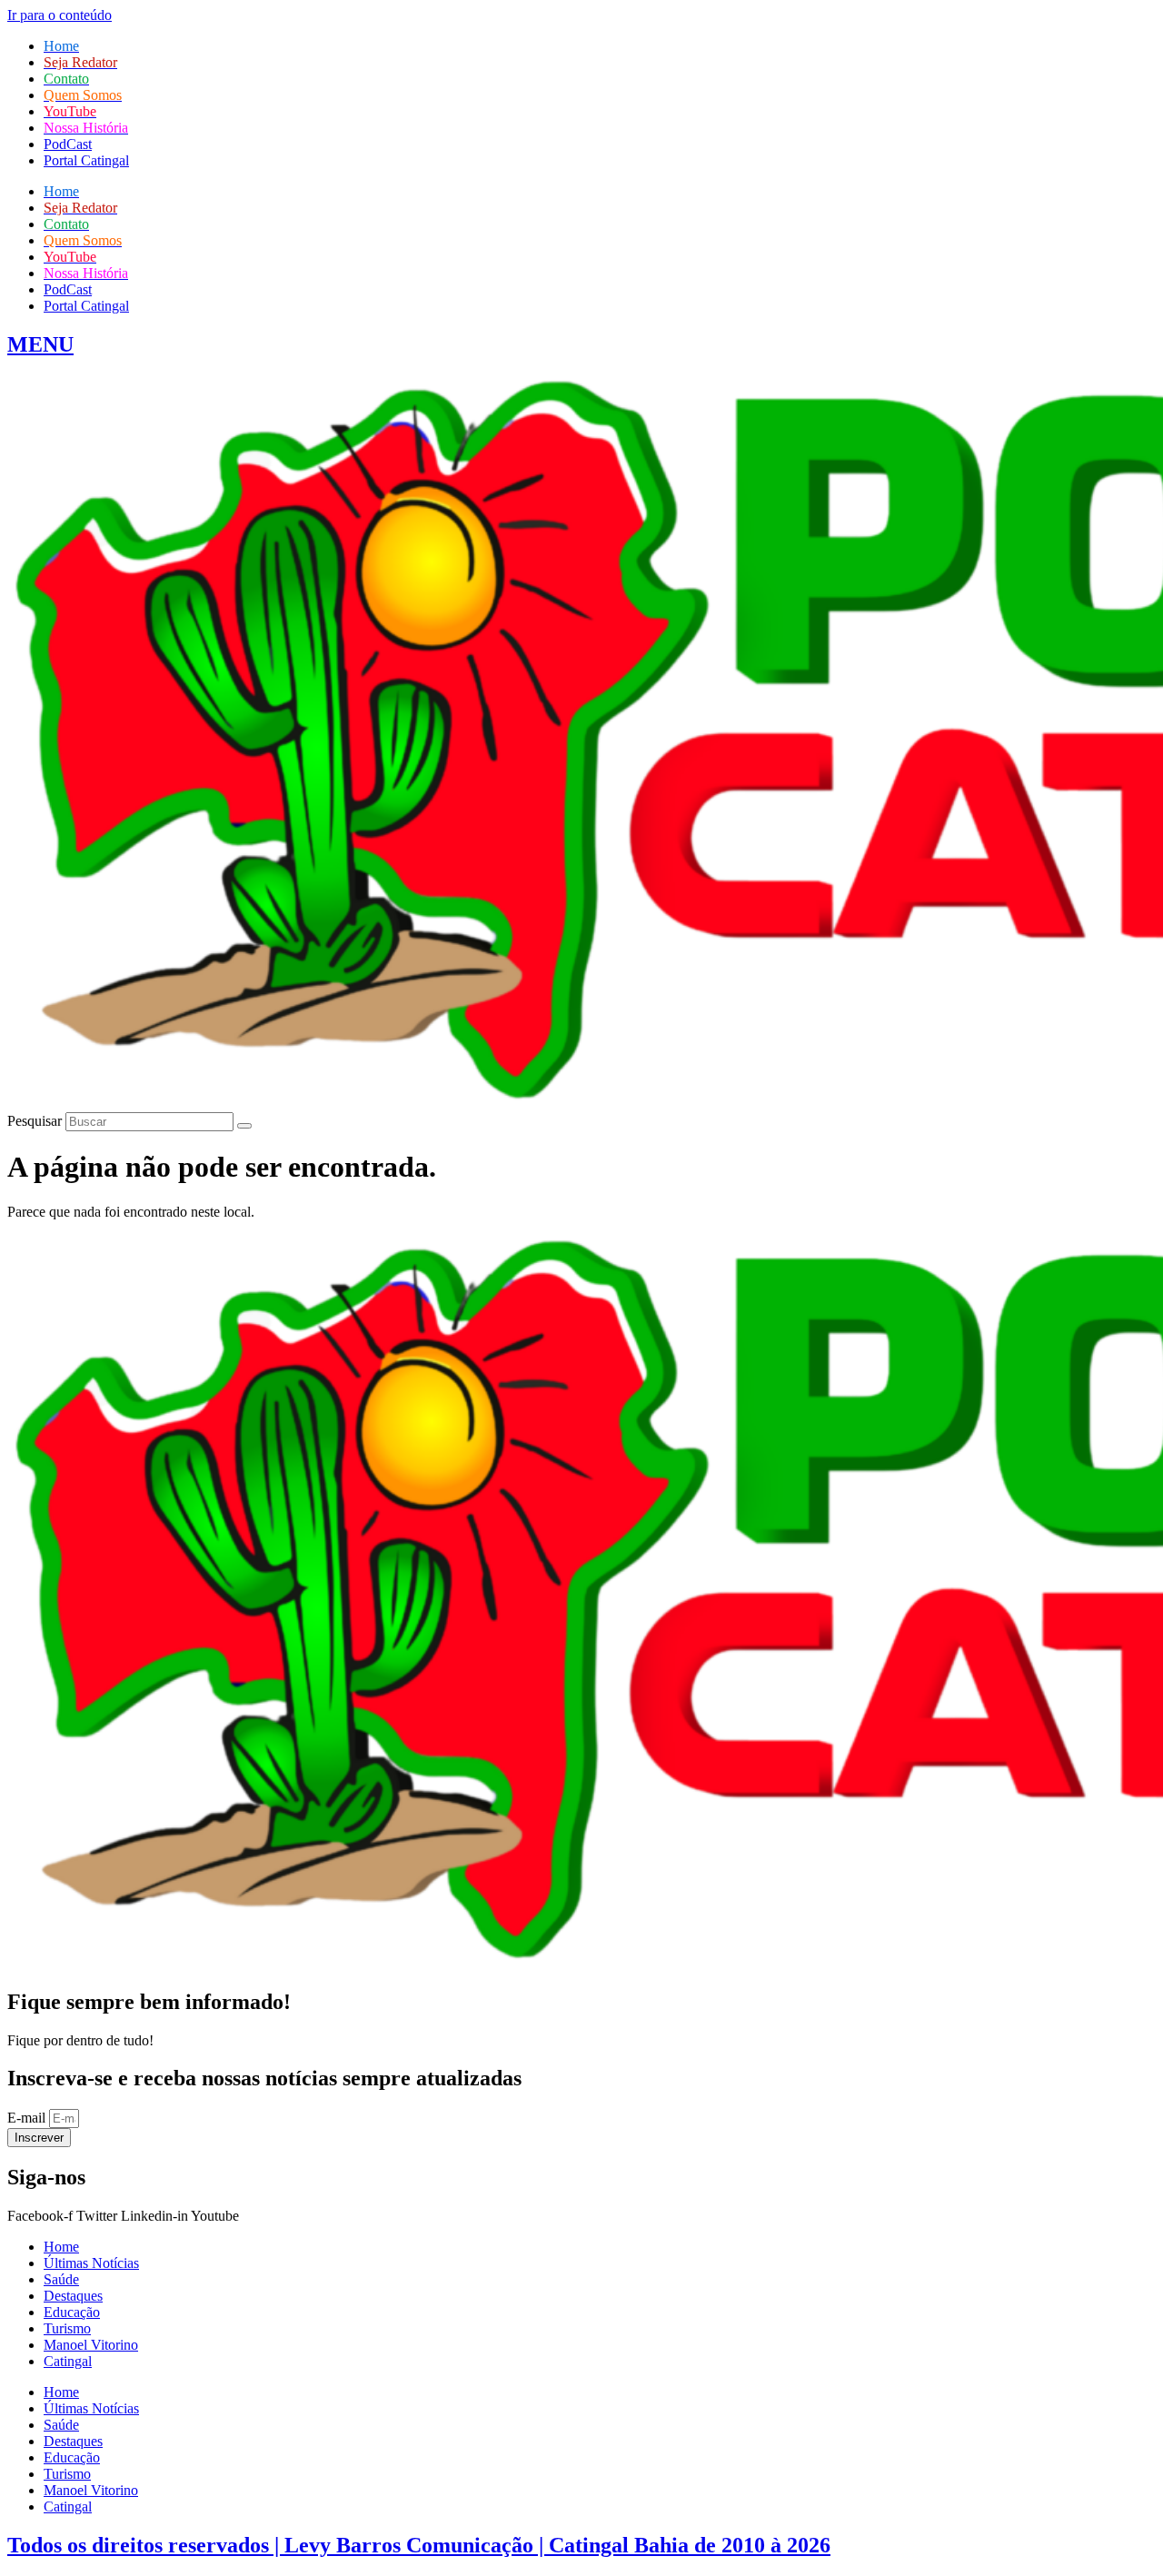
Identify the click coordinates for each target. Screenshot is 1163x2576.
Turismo (67, 2328)
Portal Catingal (86, 160)
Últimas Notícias (91, 2263)
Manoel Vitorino (91, 2345)
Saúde (61, 2279)
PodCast (68, 144)
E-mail (28, 2118)
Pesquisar (35, 1121)
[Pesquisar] (244, 1126)
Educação (72, 2312)
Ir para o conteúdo (60, 15)
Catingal (68, 2361)
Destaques (73, 2296)
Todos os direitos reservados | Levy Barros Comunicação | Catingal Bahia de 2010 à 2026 (419, 2545)
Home (61, 2247)
